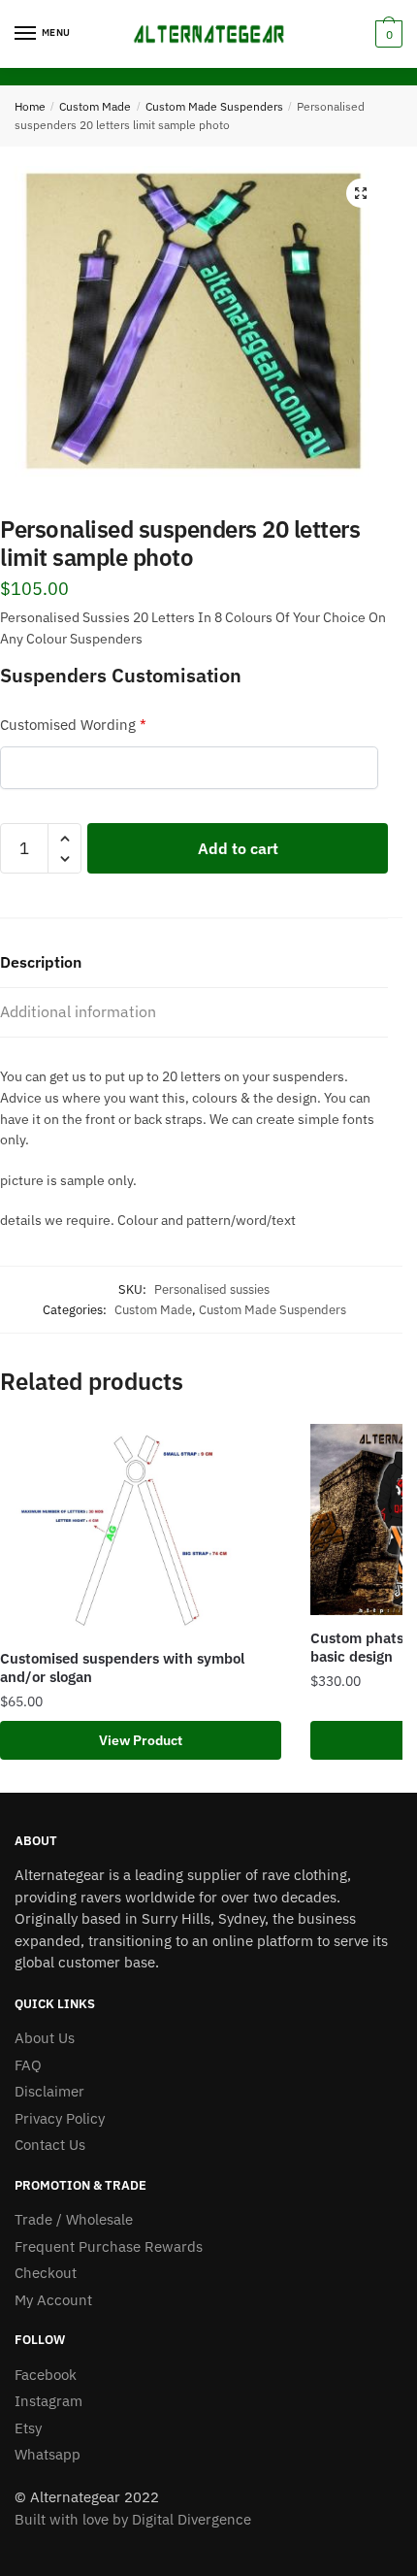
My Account (53, 2300)
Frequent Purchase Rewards (109, 2246)
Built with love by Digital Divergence (133, 2519)
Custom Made (95, 106)
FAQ (28, 2065)
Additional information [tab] (78, 1011)
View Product (141, 1740)
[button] (361, 193)
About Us (45, 2038)
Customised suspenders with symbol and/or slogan (122, 1668)
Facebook (46, 2375)
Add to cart (238, 848)
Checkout (46, 2273)
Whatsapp (48, 2454)
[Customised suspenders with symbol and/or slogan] (141, 1530)
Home (30, 106)
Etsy (28, 2428)
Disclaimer (49, 2091)
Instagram (48, 2401)
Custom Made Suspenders (214, 106)
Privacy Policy (60, 2118)
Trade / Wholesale (74, 2219)
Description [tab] (41, 962)
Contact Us (50, 2145)
